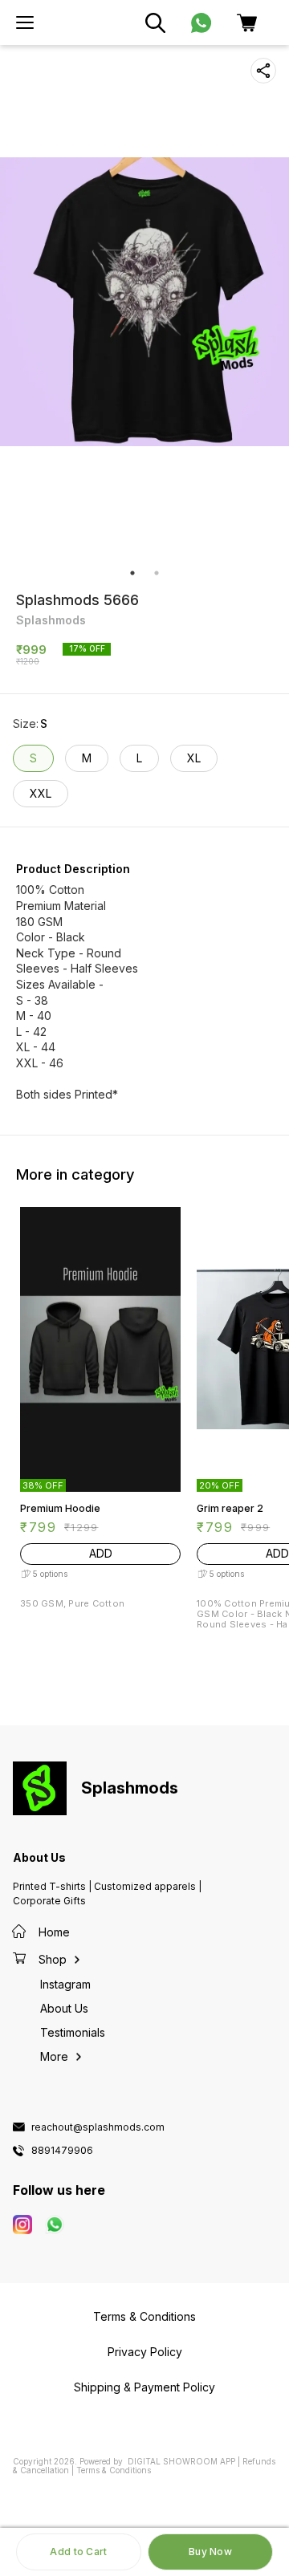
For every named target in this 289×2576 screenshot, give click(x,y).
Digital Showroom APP (181, 2461)
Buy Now (210, 2552)
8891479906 (62, 2151)
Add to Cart (78, 2552)
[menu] (25, 22)
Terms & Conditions (114, 2470)
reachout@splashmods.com (98, 2127)
